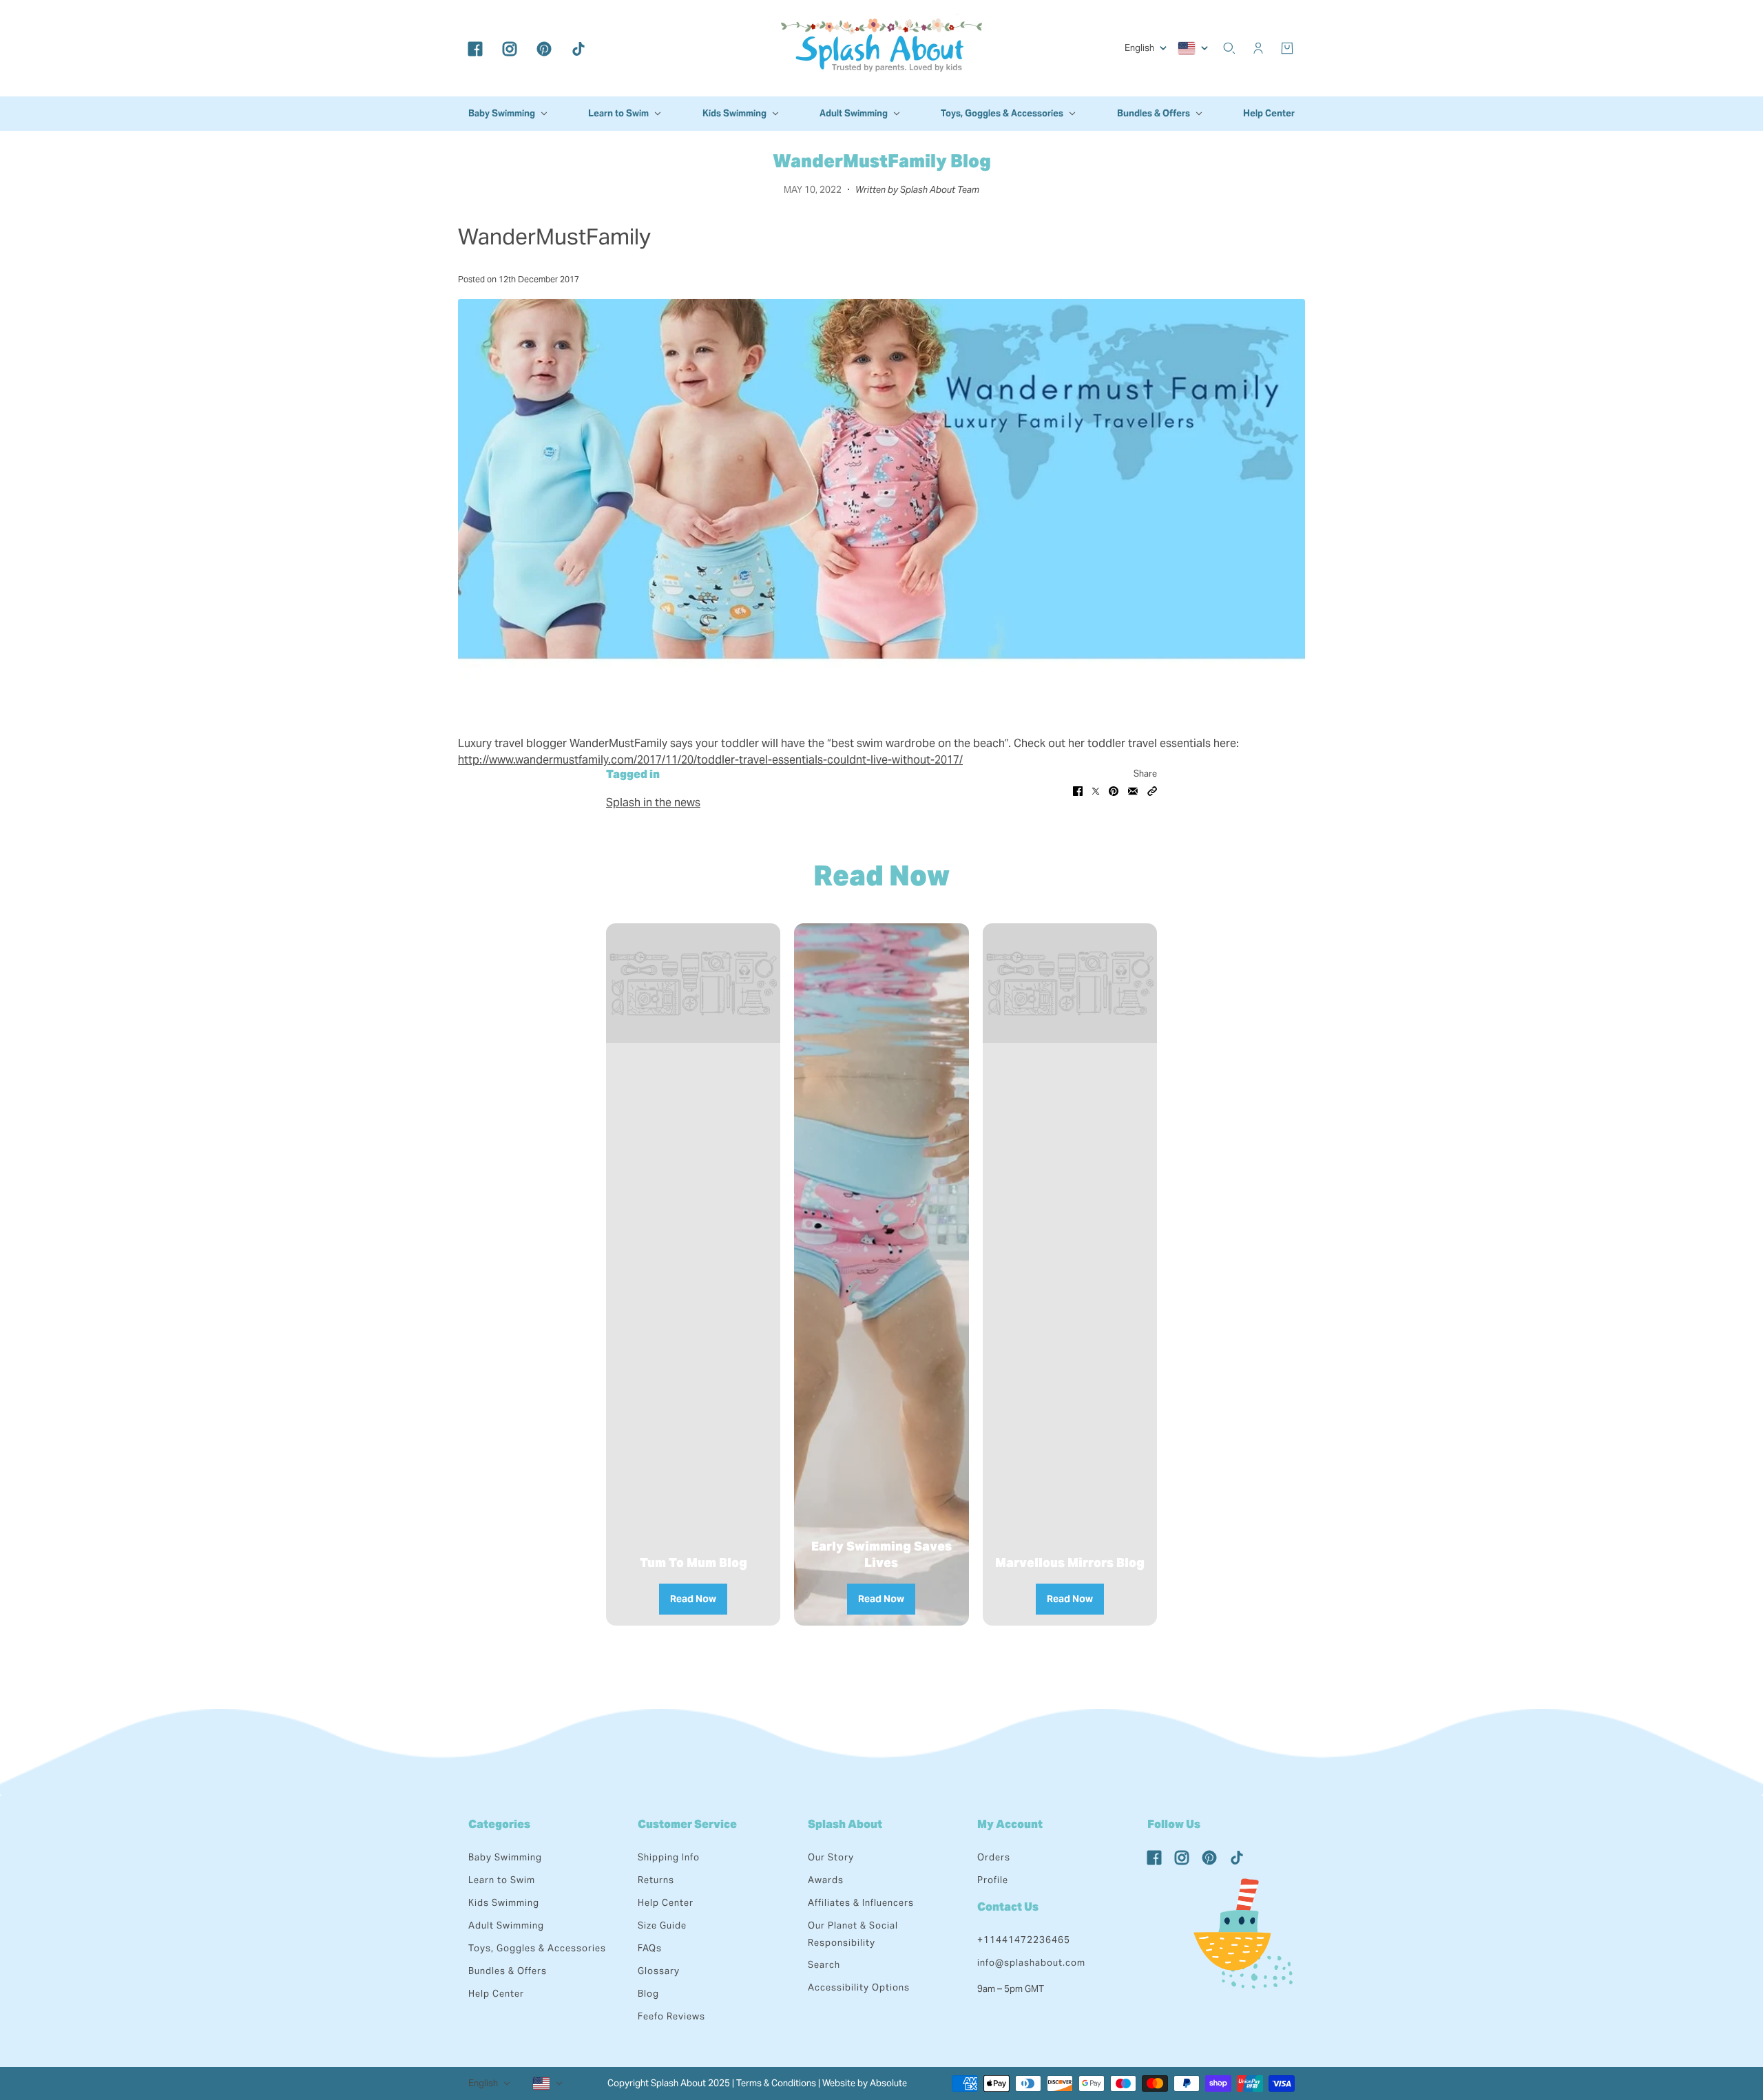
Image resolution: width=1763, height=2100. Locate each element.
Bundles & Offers (508, 1971)
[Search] (1229, 48)
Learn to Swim (502, 1880)
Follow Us (1174, 1824)
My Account (1010, 1824)
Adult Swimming (506, 1925)
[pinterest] (544, 48)
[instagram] (510, 48)
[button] (1152, 790)
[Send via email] (1133, 790)
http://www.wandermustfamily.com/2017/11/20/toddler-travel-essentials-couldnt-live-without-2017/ (710, 760)
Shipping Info (669, 1857)
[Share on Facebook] (1078, 790)
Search (824, 1965)
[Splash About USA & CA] (881, 48)
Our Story (831, 1857)
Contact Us (1008, 1907)
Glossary (659, 1971)
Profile (993, 1880)
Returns (656, 1880)
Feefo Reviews (671, 2016)
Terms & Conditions (776, 2083)
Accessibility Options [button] (859, 1987)
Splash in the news (653, 802)
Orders (994, 1857)
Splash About (845, 1824)
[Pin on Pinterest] (1114, 790)
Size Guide (662, 1925)
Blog (648, 1994)
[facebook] (475, 48)
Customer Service (687, 1824)
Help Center (496, 1994)
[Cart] (1287, 48)
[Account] (1258, 48)
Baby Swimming (505, 1857)
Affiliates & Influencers (861, 1903)
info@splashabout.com (1031, 1963)
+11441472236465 (1024, 1940)
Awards (826, 1880)
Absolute (888, 2083)
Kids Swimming (504, 1903)
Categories (499, 1824)
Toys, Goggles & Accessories (537, 1948)
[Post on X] (1096, 790)
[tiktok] (578, 48)
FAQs (650, 1948)
